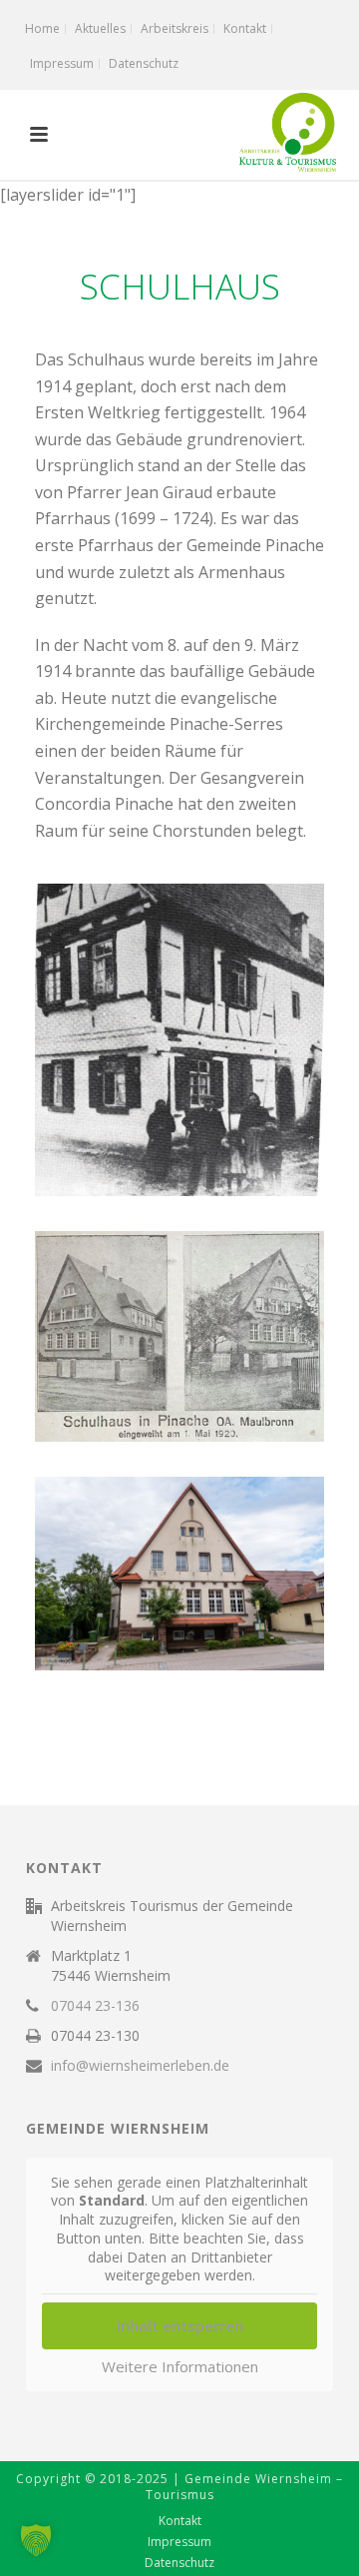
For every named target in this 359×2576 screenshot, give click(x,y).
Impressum (179, 2542)
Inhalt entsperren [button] (180, 2325)
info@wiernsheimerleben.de (140, 2066)
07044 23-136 (95, 2006)
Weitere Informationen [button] (180, 2367)
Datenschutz (179, 2563)
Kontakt (180, 2521)
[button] (36, 2540)
